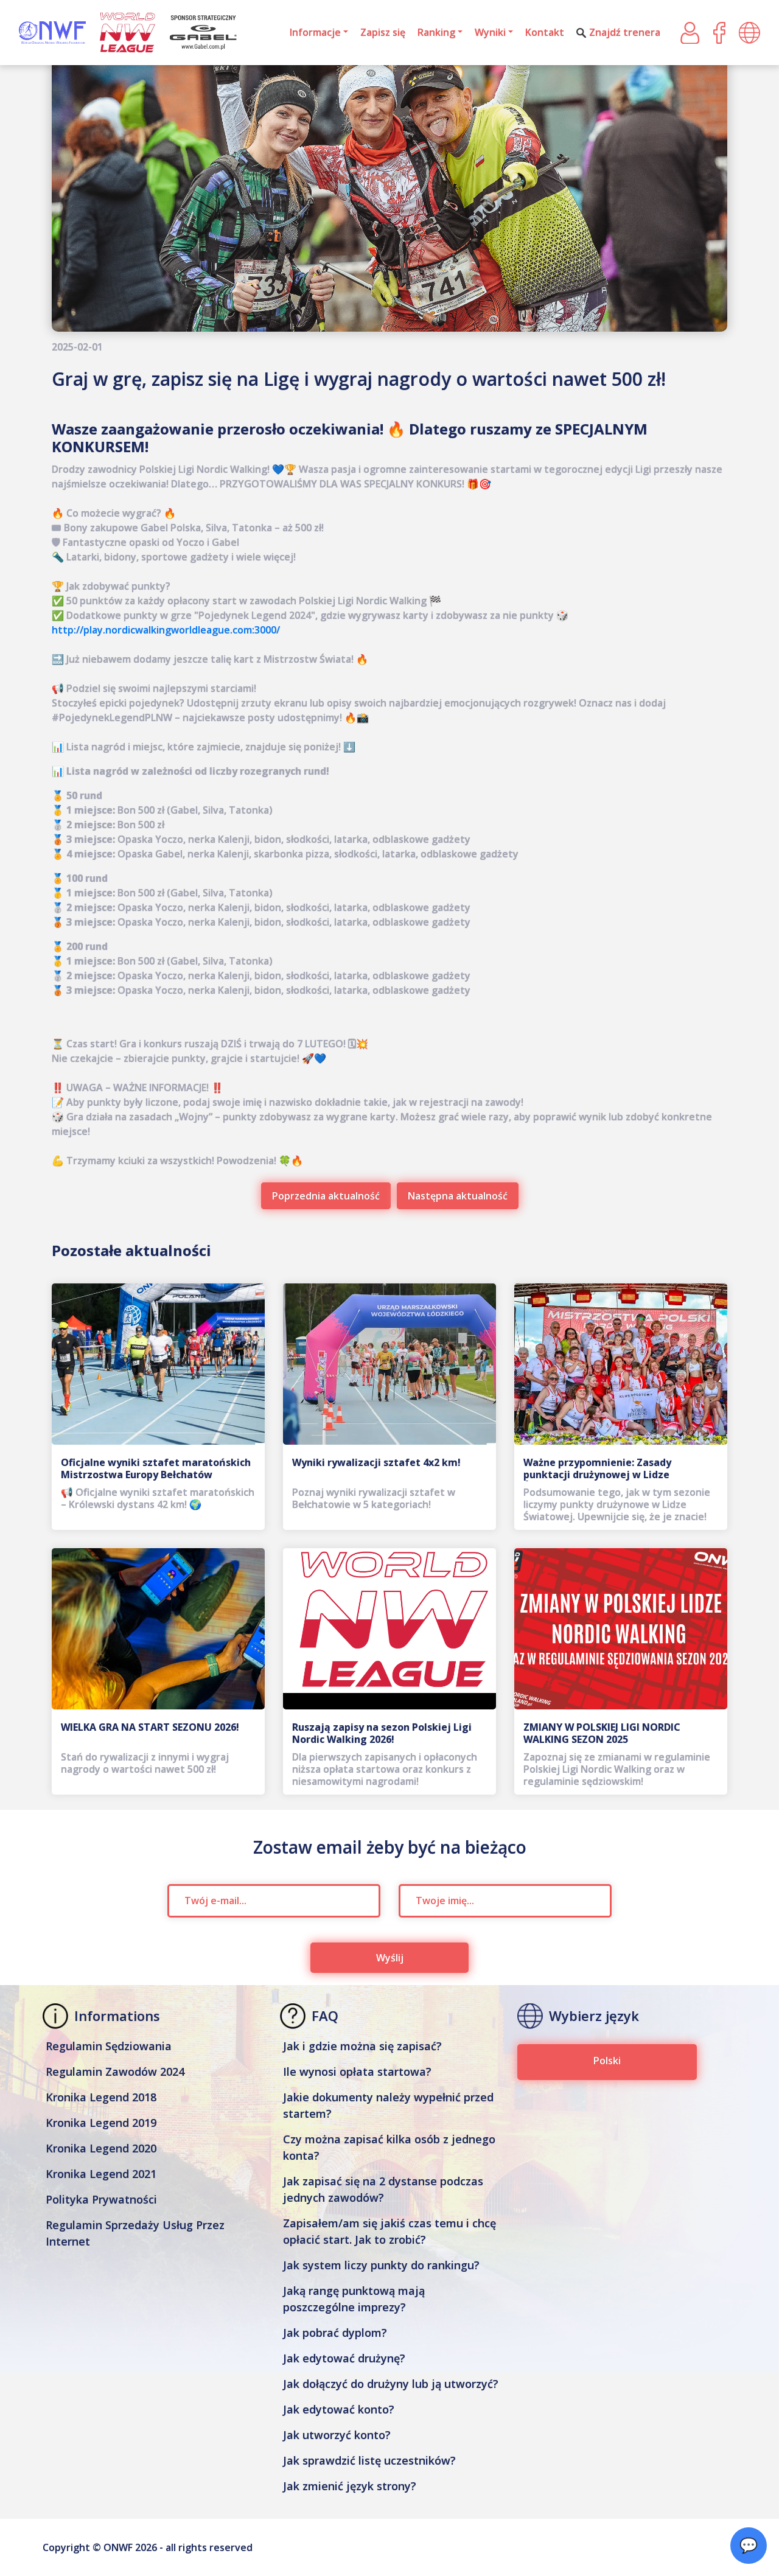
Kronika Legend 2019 (101, 2123)
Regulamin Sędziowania (109, 2046)
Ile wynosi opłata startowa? (357, 2072)
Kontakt (545, 32)
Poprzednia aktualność (326, 1196)
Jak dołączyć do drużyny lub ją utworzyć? (391, 2384)
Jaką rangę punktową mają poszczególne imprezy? (354, 2299)
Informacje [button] (315, 32)
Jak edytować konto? (339, 2409)
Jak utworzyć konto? (337, 2435)
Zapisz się (383, 32)
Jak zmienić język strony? (350, 2486)
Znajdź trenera (625, 32)
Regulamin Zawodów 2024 (115, 2072)
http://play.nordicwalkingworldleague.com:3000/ (166, 630)
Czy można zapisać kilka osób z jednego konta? (389, 2147)
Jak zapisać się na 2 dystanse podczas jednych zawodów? (383, 2189)
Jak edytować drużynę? (344, 2358)
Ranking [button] (436, 32)
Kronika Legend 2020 (101, 2148)
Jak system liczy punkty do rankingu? (381, 2265)
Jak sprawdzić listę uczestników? (369, 2460)
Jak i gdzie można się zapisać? (362, 2046)
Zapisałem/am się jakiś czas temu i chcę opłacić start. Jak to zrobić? (389, 2231)
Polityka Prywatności (101, 2199)
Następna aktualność (458, 1196)
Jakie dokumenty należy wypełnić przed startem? (388, 2105)
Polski (607, 2061)
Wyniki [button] (490, 32)
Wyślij (390, 1958)
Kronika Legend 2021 (101, 2174)
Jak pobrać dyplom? (335, 2333)
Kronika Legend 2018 (101, 2097)
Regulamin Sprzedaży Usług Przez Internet (135, 2233)
